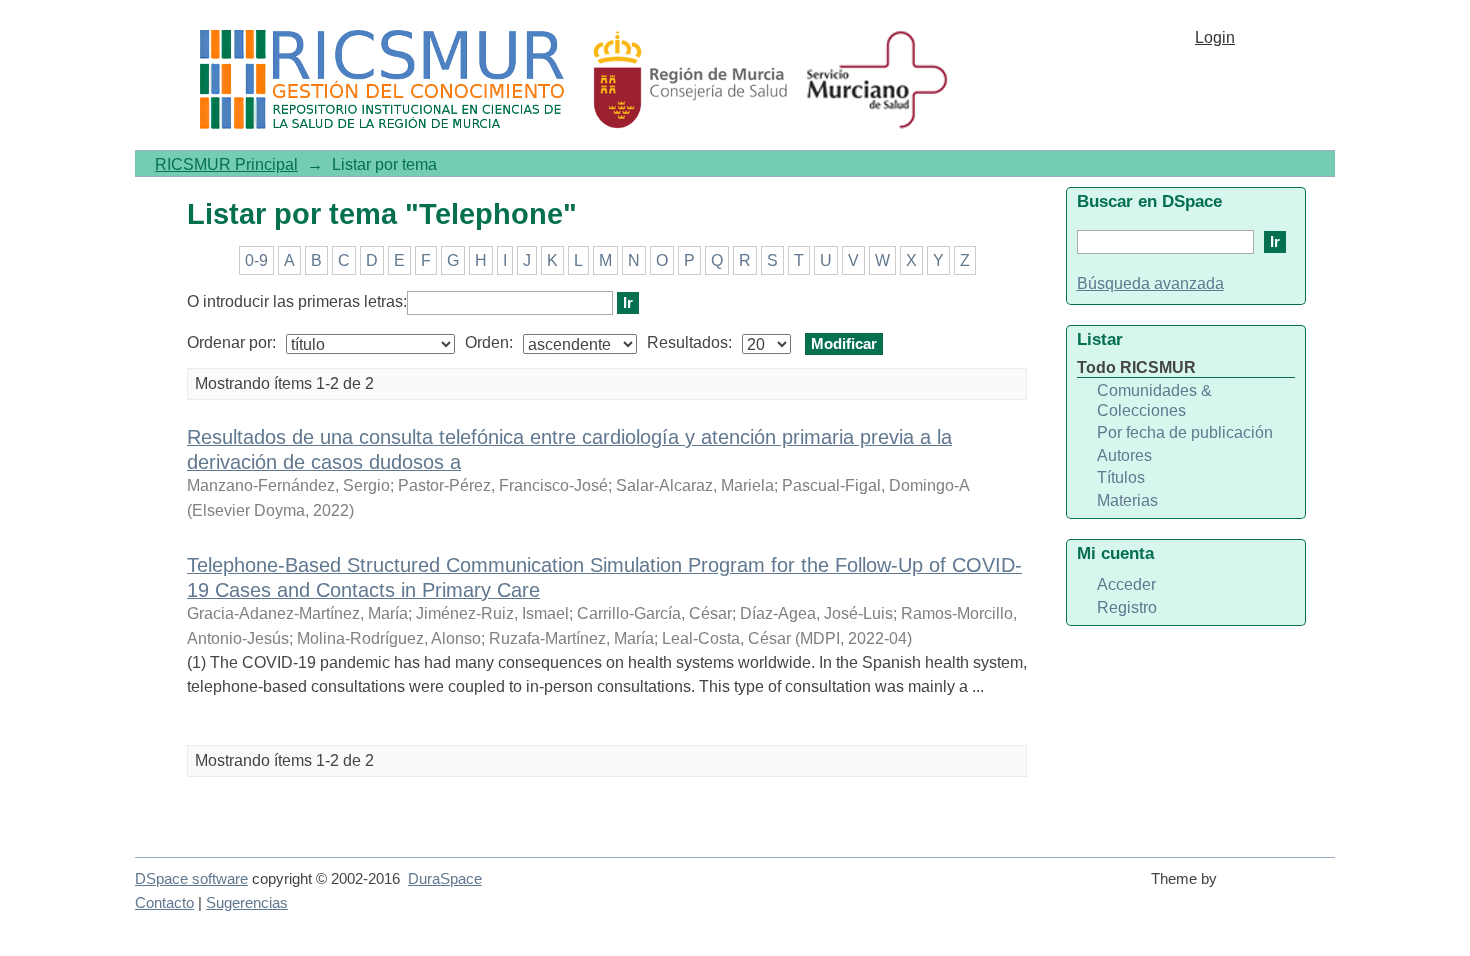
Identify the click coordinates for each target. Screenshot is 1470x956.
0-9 (256, 260)
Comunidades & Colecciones (1154, 400)
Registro (1127, 607)
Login (1215, 37)
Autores (1124, 455)
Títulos (1121, 477)
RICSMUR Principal (226, 164)
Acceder (1126, 584)
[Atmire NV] (1280, 888)
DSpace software (191, 879)
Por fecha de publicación (1185, 432)
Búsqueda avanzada (1150, 283)
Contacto (164, 903)
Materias (1127, 500)
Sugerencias (247, 903)
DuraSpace (445, 879)
